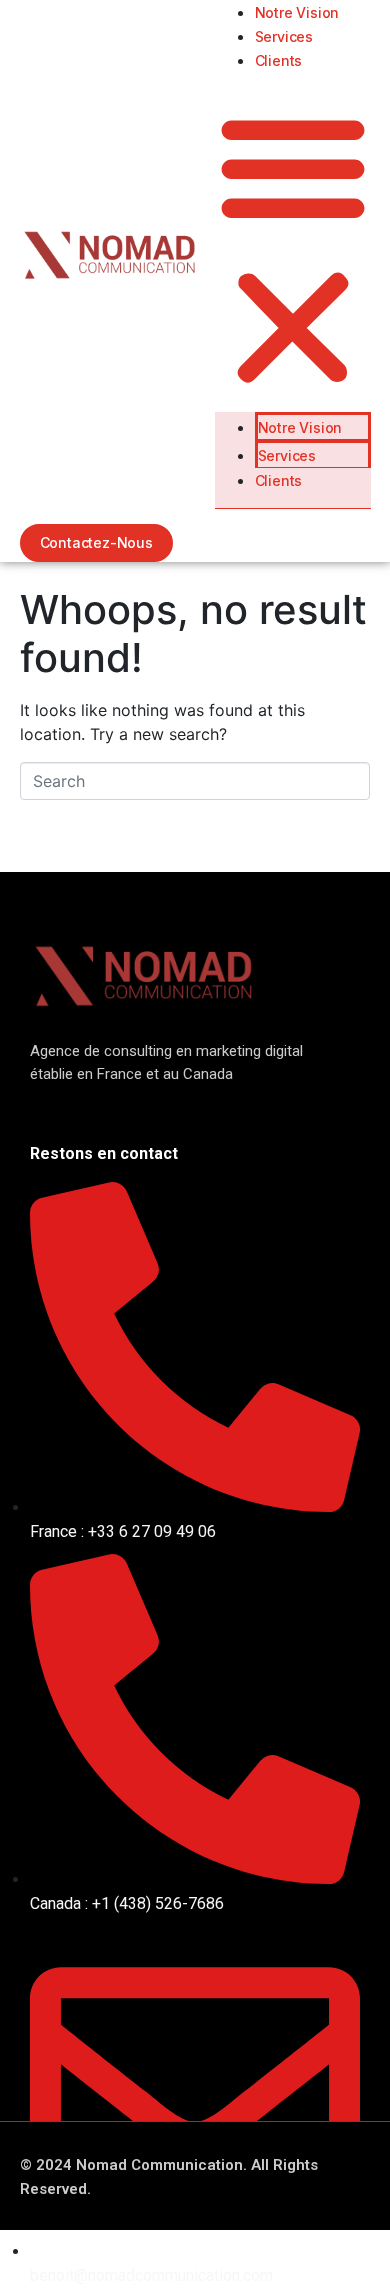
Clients (279, 60)
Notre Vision (297, 12)
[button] (293, 250)
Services (284, 36)
